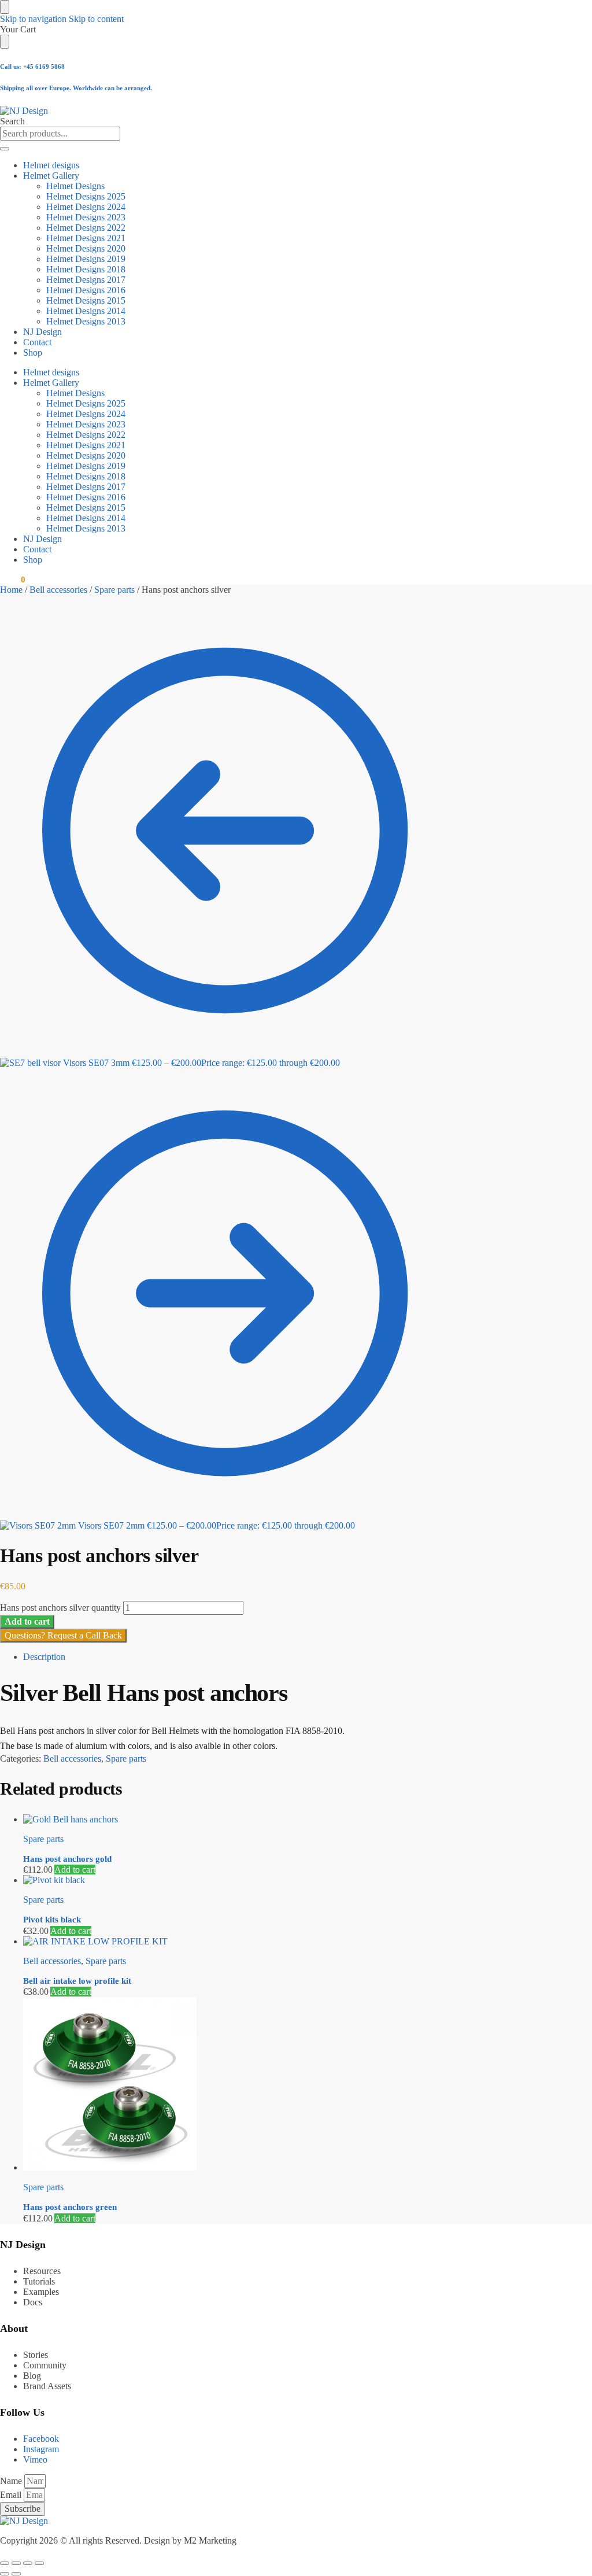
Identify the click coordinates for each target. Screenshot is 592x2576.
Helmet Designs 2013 (86, 321)
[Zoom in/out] (5, 2563)
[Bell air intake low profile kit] (236, 1942)
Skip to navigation (33, 19)
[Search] (5, 149)
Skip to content (96, 19)
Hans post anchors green (70, 2207)
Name (12, 2481)
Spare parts (114, 590)
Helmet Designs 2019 (86, 259)
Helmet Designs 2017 (86, 280)
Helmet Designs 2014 (86, 311)
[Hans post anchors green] (236, 2085)
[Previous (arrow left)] (5, 2574)
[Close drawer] (5, 42)
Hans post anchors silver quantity (60, 1608)
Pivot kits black (52, 1920)
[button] (12, 580)
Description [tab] (44, 1657)
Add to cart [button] (75, 1870)
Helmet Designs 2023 (86, 217)
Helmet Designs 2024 (86, 207)
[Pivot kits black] (236, 1880)
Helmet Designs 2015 (86, 300)
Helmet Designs (75, 186)
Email (12, 2495)
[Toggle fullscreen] (16, 2563)
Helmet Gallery (51, 176)
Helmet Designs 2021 (86, 238)
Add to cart (27, 1621)
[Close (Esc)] (39, 2563)
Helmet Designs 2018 (86, 269)
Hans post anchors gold (67, 1859)
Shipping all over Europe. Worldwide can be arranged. (76, 88)
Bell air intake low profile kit (77, 1981)
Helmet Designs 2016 (86, 290)
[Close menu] (5, 7)
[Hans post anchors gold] (236, 1820)
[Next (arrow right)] (16, 2574)
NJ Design (42, 332)
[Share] (28, 2563)
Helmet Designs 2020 (86, 248)
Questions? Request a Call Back (63, 1635)
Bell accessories (58, 590)
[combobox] (60, 134)
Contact (37, 342)
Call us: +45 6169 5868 (32, 67)
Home (11, 590)
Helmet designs (51, 165)
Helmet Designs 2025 (86, 196)
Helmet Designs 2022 (86, 228)
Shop (33, 353)
